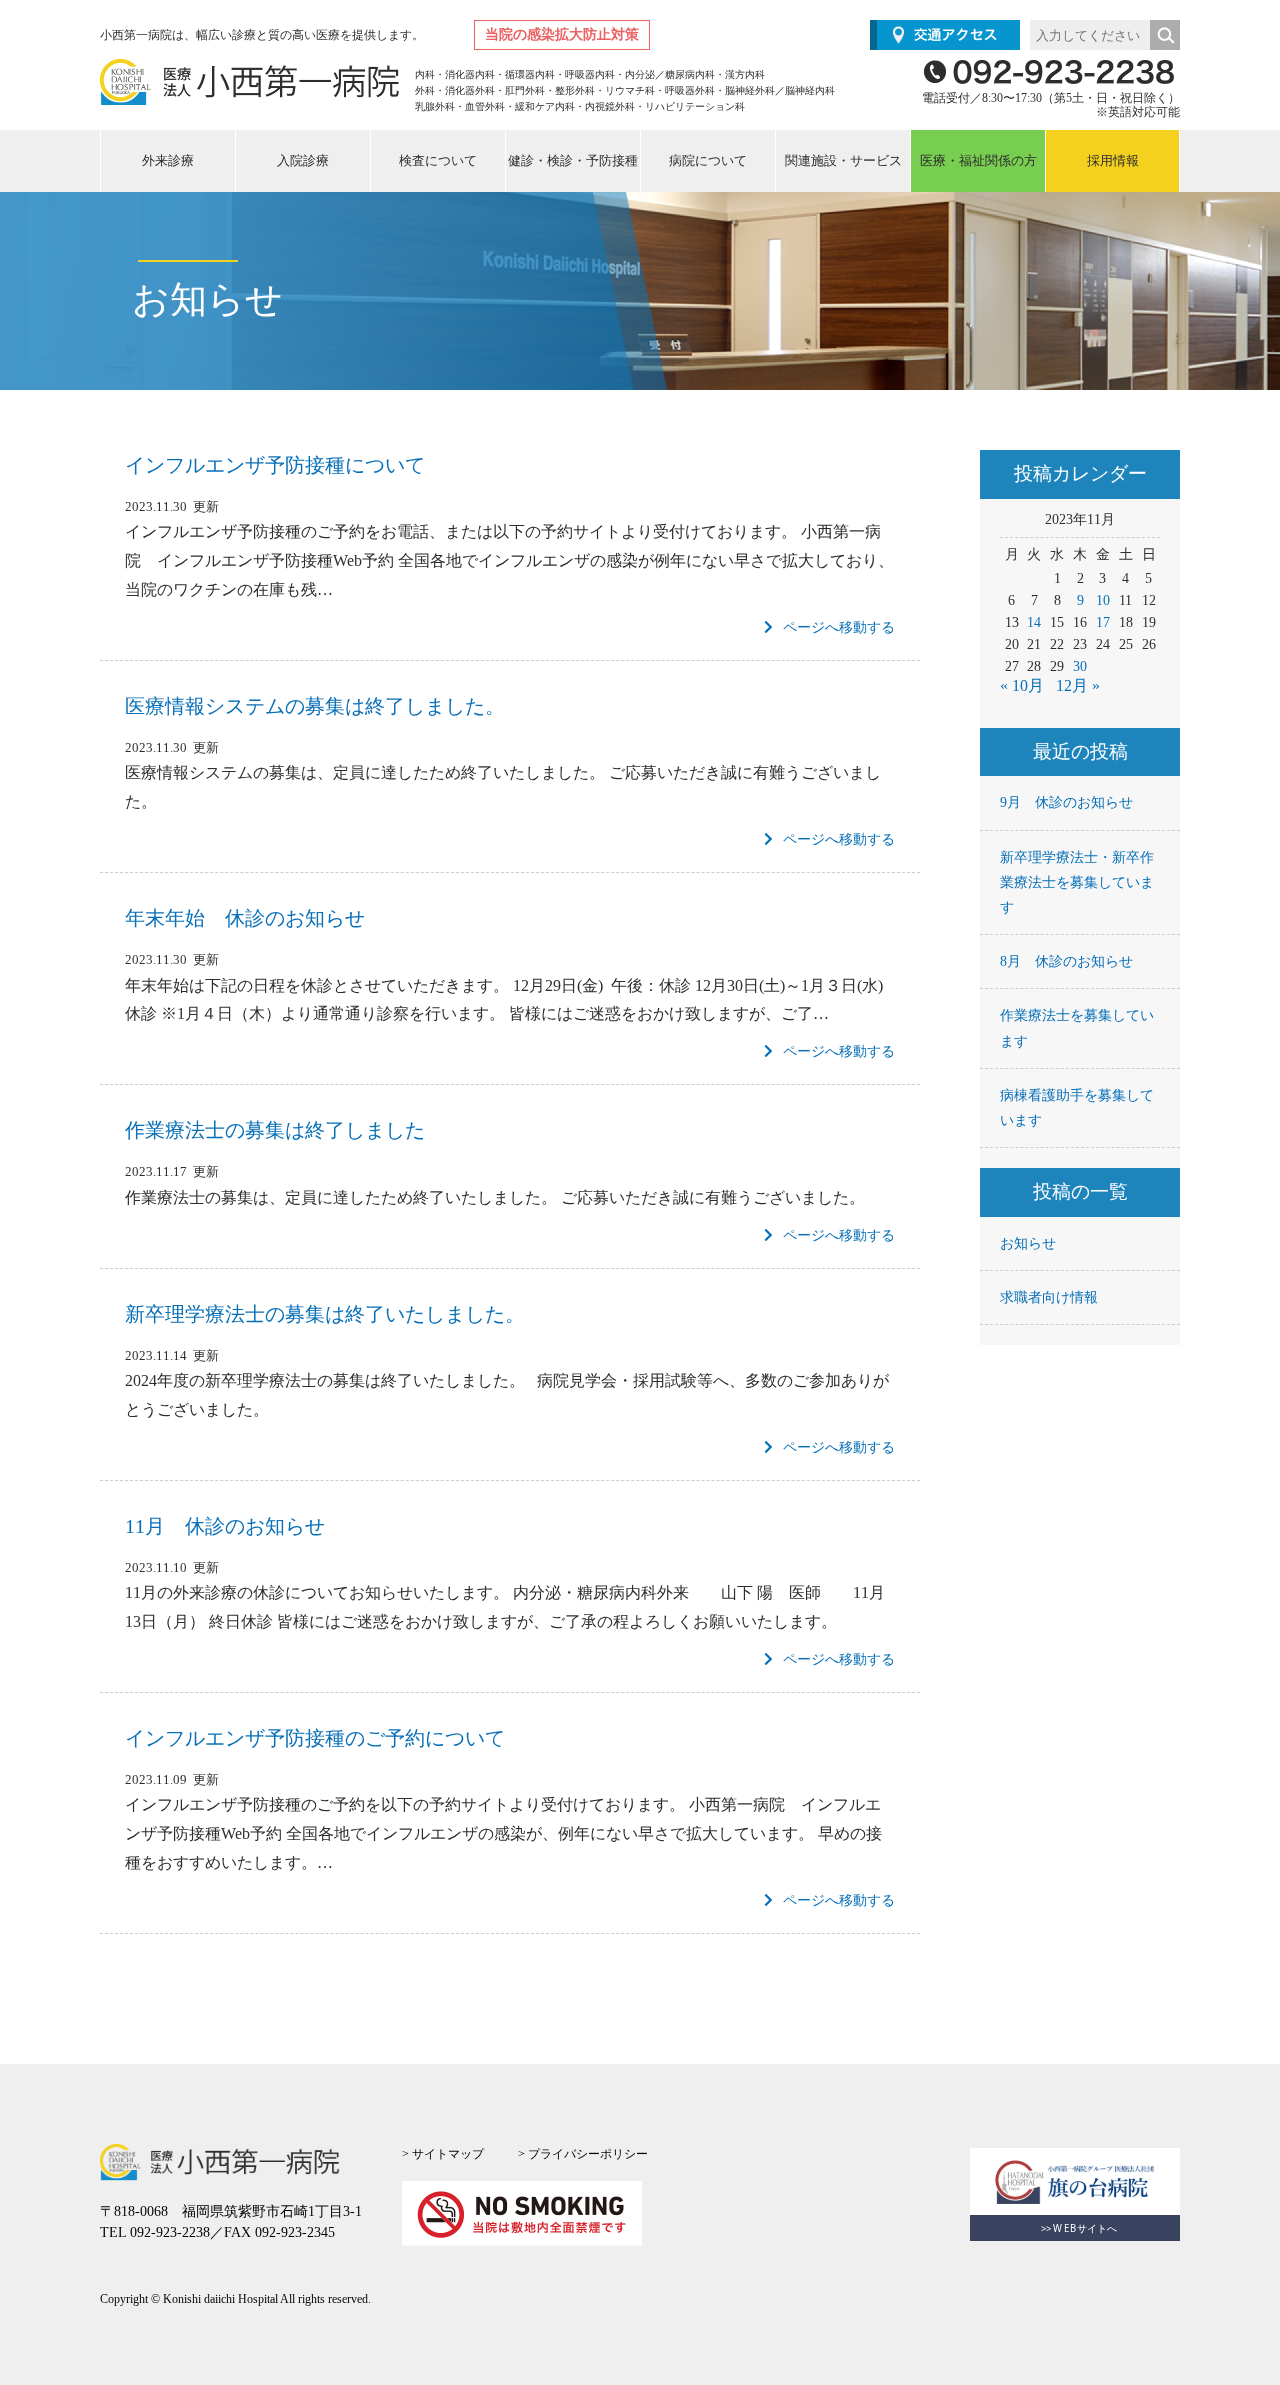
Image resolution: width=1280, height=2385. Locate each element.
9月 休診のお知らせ (1066, 802)
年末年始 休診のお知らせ (245, 918)
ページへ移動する (839, 627)
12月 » (1078, 685)
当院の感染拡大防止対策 (562, 34)
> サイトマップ (443, 2154)
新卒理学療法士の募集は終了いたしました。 (325, 1314)
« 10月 (1022, 685)
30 (1080, 666)
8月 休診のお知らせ (1066, 961)
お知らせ (1028, 1243)
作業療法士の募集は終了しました (275, 1130)
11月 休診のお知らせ (225, 1526)
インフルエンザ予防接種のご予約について (315, 1738)
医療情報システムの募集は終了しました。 (315, 706)
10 (1103, 600)
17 (1103, 622)
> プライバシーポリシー (583, 2154)
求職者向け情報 (1049, 1297)
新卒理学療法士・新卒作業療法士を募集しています (1077, 882)
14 (1034, 622)
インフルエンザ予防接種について (275, 465)
